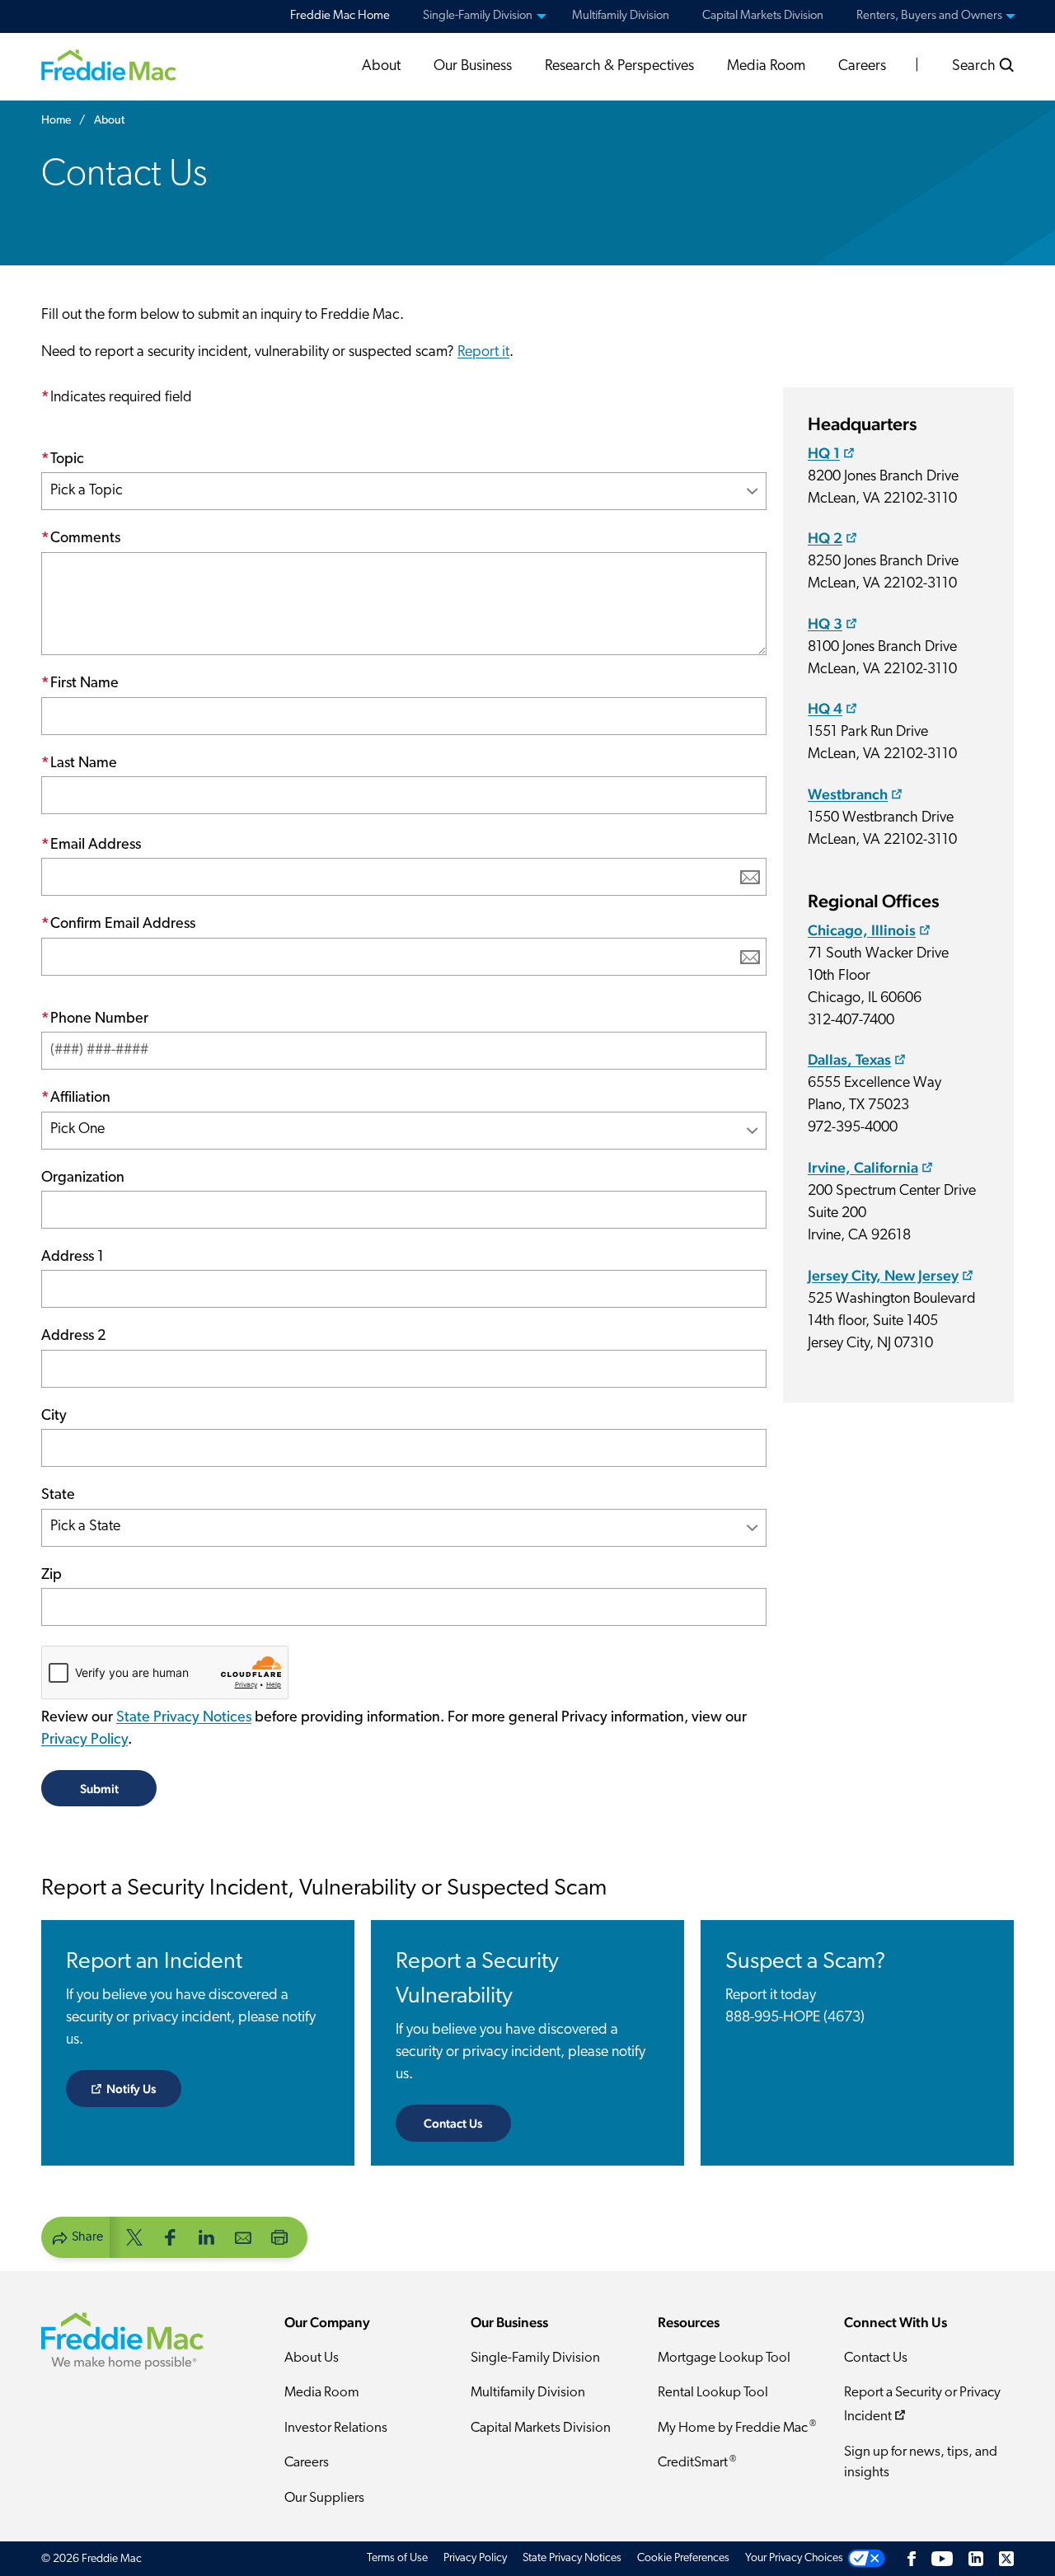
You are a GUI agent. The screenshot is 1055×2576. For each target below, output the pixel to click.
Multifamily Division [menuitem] (621, 16)
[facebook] (171, 2236)
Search (975, 67)
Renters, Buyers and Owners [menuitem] (929, 16)
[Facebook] (912, 2558)
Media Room (766, 67)
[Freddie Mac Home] (109, 65)
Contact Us (453, 2123)
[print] (279, 2236)
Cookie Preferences (683, 2558)
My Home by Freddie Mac (737, 2427)
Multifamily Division (528, 2393)
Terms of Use (397, 2558)
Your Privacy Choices (794, 2558)
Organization (83, 1178)
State (58, 1496)
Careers (862, 67)
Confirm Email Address (123, 925)
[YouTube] (942, 2558)
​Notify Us (131, 2089)
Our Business (473, 67)
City (54, 1417)
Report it (483, 353)
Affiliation (80, 1098)
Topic (67, 460)
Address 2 (74, 1337)
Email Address (96, 845)
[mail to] (243, 2236)
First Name (84, 684)
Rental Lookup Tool (713, 2393)
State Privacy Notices (184, 1718)
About (381, 67)
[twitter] (134, 2236)
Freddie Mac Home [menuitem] (340, 16)
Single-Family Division (535, 2358)
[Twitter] (1006, 2558)
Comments (85, 539)
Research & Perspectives (619, 67)
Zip (52, 1576)
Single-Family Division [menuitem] (478, 16)
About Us (312, 2358)
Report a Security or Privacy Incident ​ (922, 2405)
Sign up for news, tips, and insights (921, 2463)
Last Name (84, 764)
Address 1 (73, 1258)
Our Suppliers (324, 2498)
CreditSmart (697, 2463)
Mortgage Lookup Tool (724, 2358)
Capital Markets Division (541, 2428)
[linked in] (207, 2236)
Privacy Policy (84, 1740)
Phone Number (99, 1019)
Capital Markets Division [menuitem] (763, 16)
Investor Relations (336, 2428)
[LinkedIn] (976, 2558)
